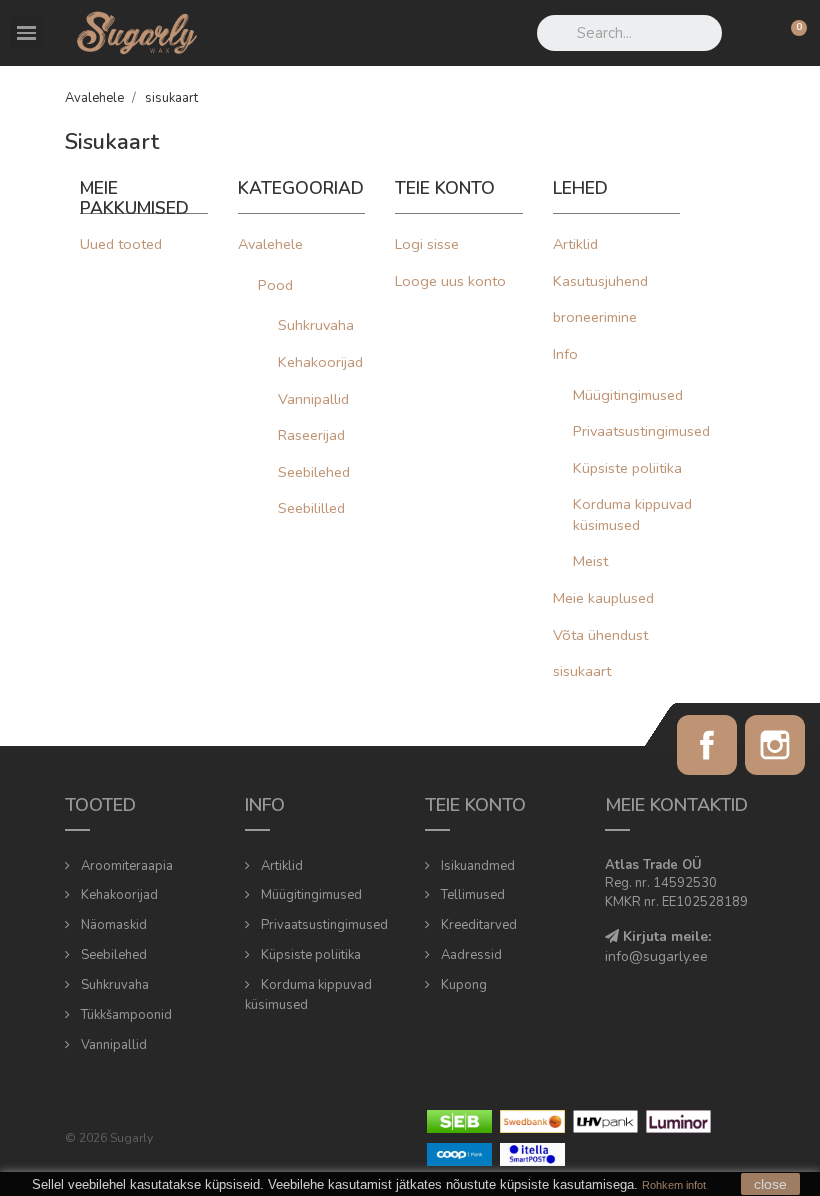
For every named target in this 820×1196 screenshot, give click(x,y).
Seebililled (311, 508)
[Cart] (790, 33)
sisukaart (582, 671)
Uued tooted (121, 244)
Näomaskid (112, 925)
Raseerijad (311, 435)
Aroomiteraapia (125, 866)
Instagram (775, 745)
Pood (275, 285)
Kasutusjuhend (600, 281)
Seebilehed (314, 472)
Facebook (707, 745)
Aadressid (470, 955)
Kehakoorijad (320, 362)
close (770, 1184)
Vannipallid (313, 399)
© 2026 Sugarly (109, 1138)
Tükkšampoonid (125, 1015)
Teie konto (475, 805)
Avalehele (270, 244)
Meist (590, 561)
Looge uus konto (450, 281)
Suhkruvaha (316, 325)
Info (565, 354)
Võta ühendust (600, 635)
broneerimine (595, 317)
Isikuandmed (476, 866)
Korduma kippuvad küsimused (632, 514)
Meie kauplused (603, 598)
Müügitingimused (628, 395)
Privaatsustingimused (641, 431)
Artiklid (575, 244)
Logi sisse (427, 244)
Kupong (462, 985)
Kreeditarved (477, 925)
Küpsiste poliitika (627, 468)
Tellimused (471, 895)
